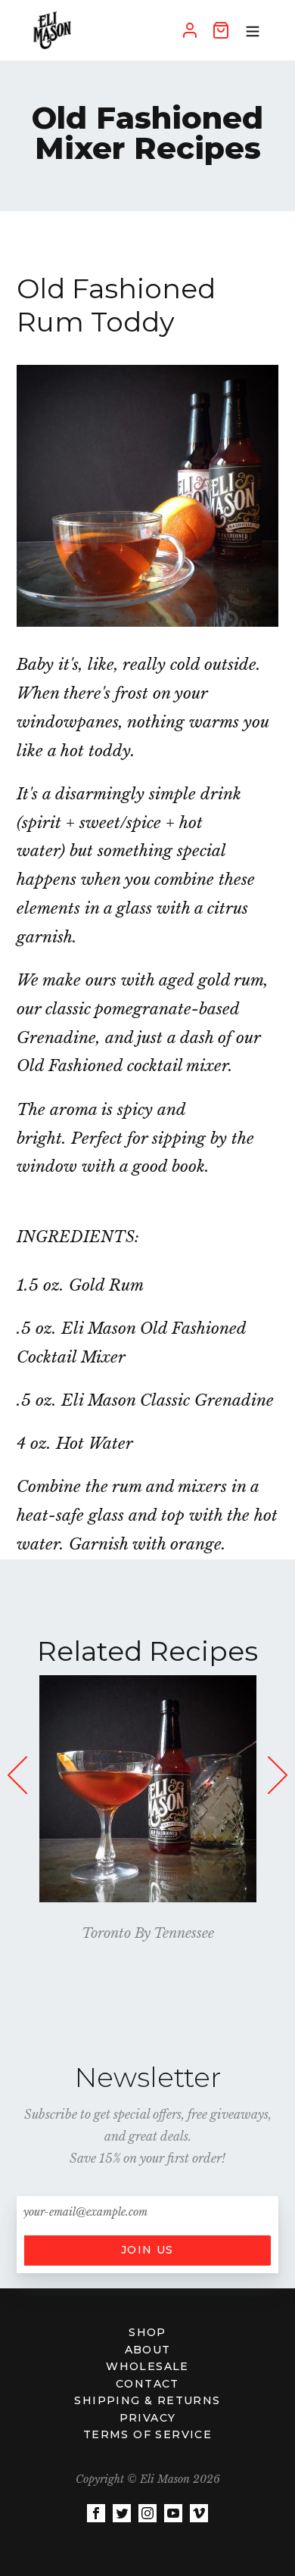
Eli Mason (165, 2479)
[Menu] (253, 30)
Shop (147, 2332)
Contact (147, 2384)
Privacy (148, 2418)
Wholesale (147, 2366)
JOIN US (147, 2250)
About (148, 2350)
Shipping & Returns (147, 2400)
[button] (276, 1792)
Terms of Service (147, 2434)
